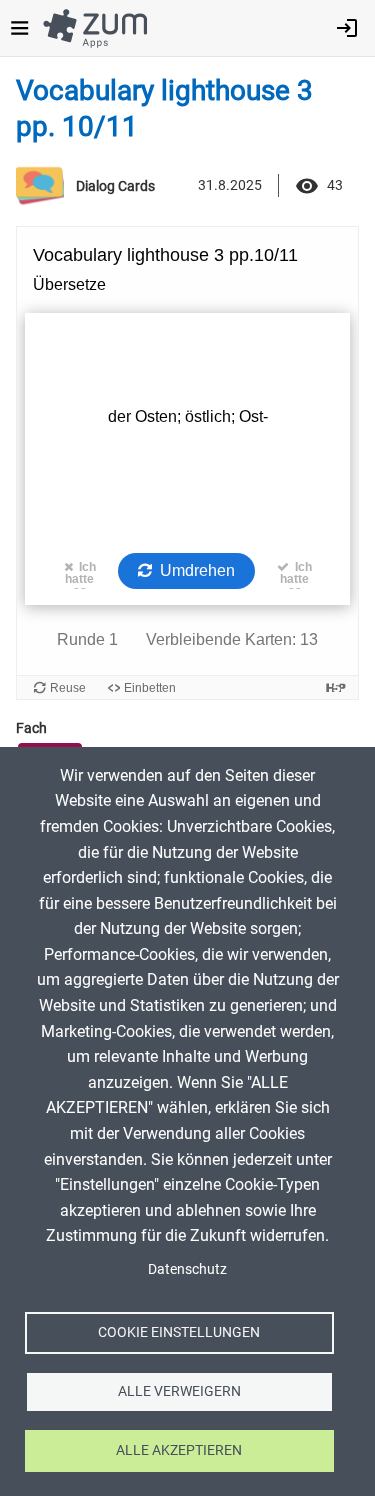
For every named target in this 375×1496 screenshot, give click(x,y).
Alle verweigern (179, 1391)
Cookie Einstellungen (179, 1332)
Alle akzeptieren (179, 1450)
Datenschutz (187, 1269)
